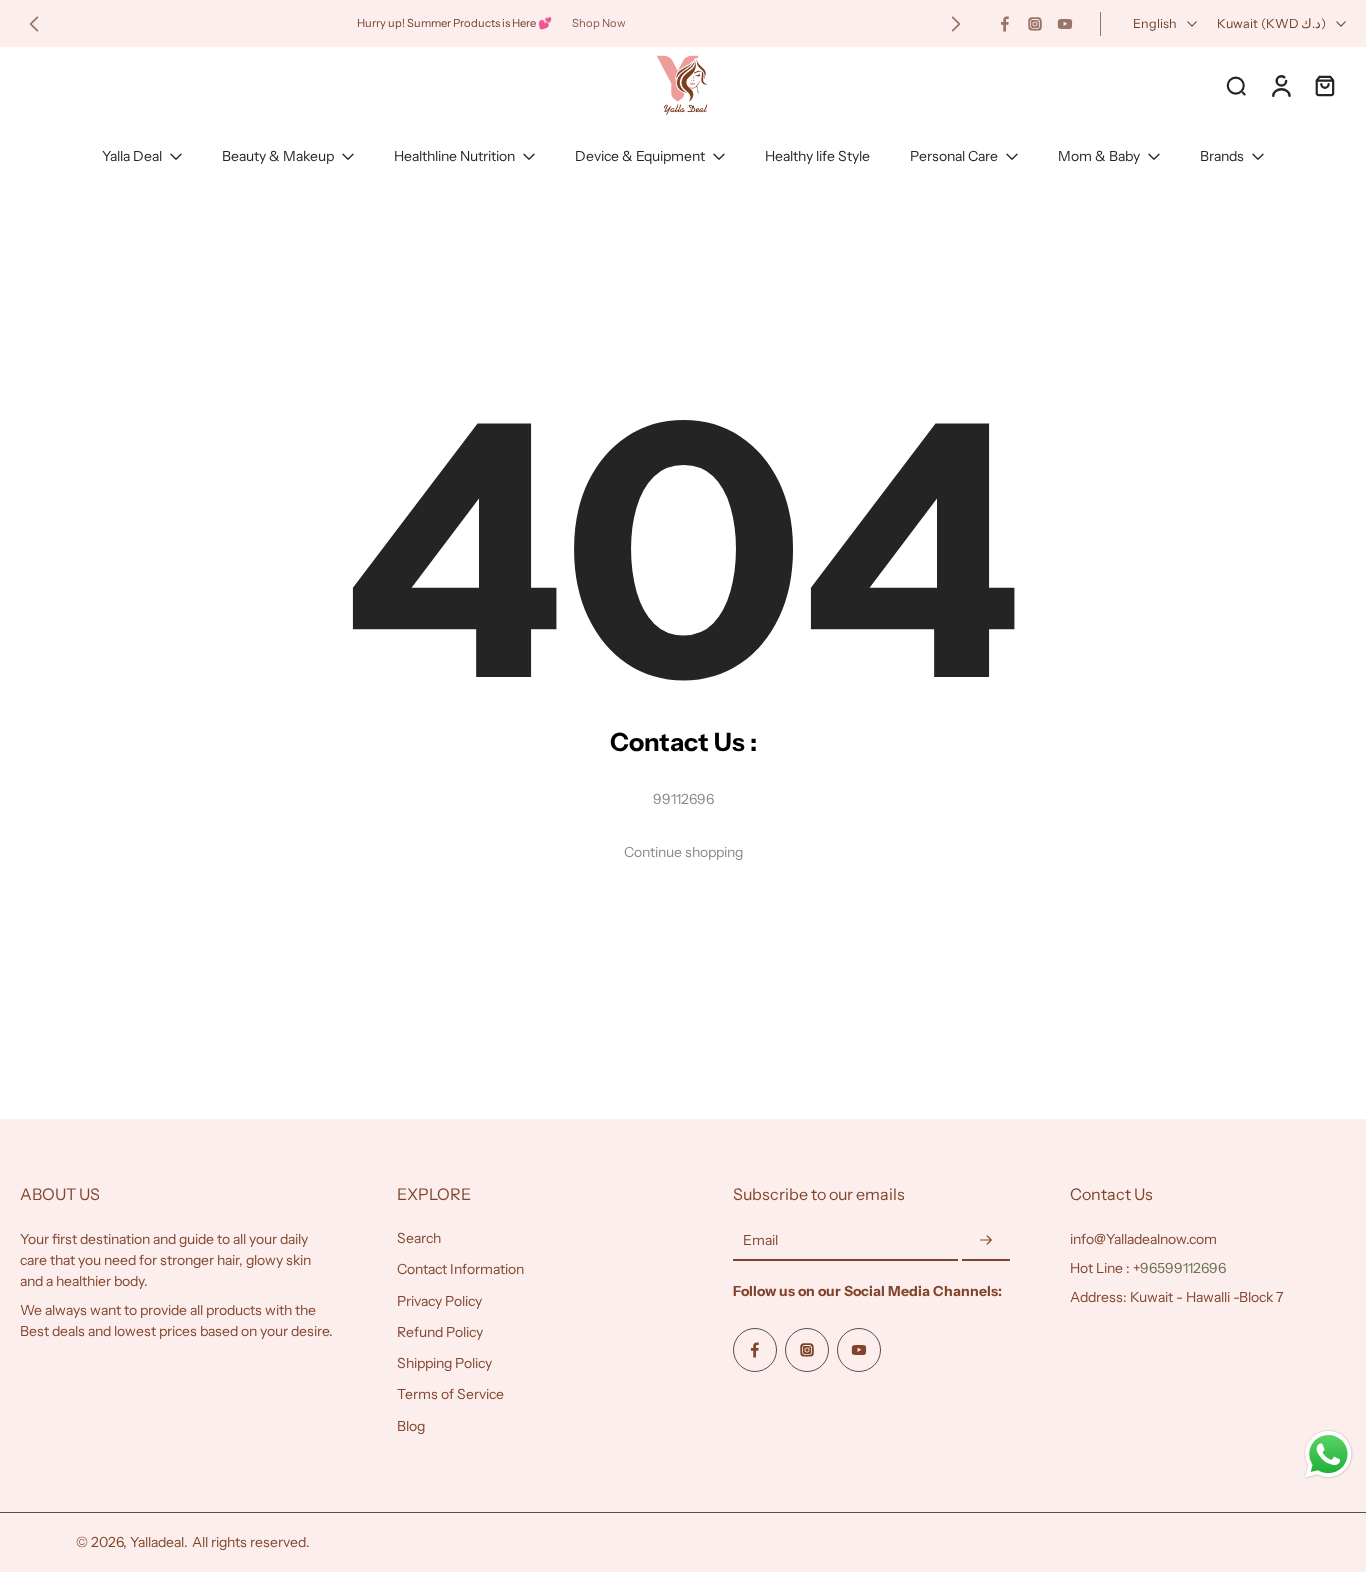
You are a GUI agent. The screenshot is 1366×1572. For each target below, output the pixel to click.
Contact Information (460, 1269)
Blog (411, 1426)
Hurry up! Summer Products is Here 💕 (454, 23)
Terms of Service (450, 1394)
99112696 (683, 799)
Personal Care (954, 156)
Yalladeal (157, 1542)
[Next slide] (956, 24)
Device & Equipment (640, 156)
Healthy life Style (817, 156)
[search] (1236, 85)
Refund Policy (440, 1332)
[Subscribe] (986, 1241)
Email (760, 1240)
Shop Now (599, 23)
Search (419, 1238)
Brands (1222, 156)
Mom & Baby (1099, 156)
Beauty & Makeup (278, 156)
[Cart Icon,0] (1324, 85)
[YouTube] (1065, 24)
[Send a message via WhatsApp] (1328, 1454)
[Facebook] (1005, 24)
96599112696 (1183, 1268)
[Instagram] (1035, 24)
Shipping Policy (444, 1363)
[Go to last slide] (34, 24)
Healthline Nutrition (454, 156)
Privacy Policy (439, 1301)
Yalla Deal (132, 156)
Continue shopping (683, 852)
